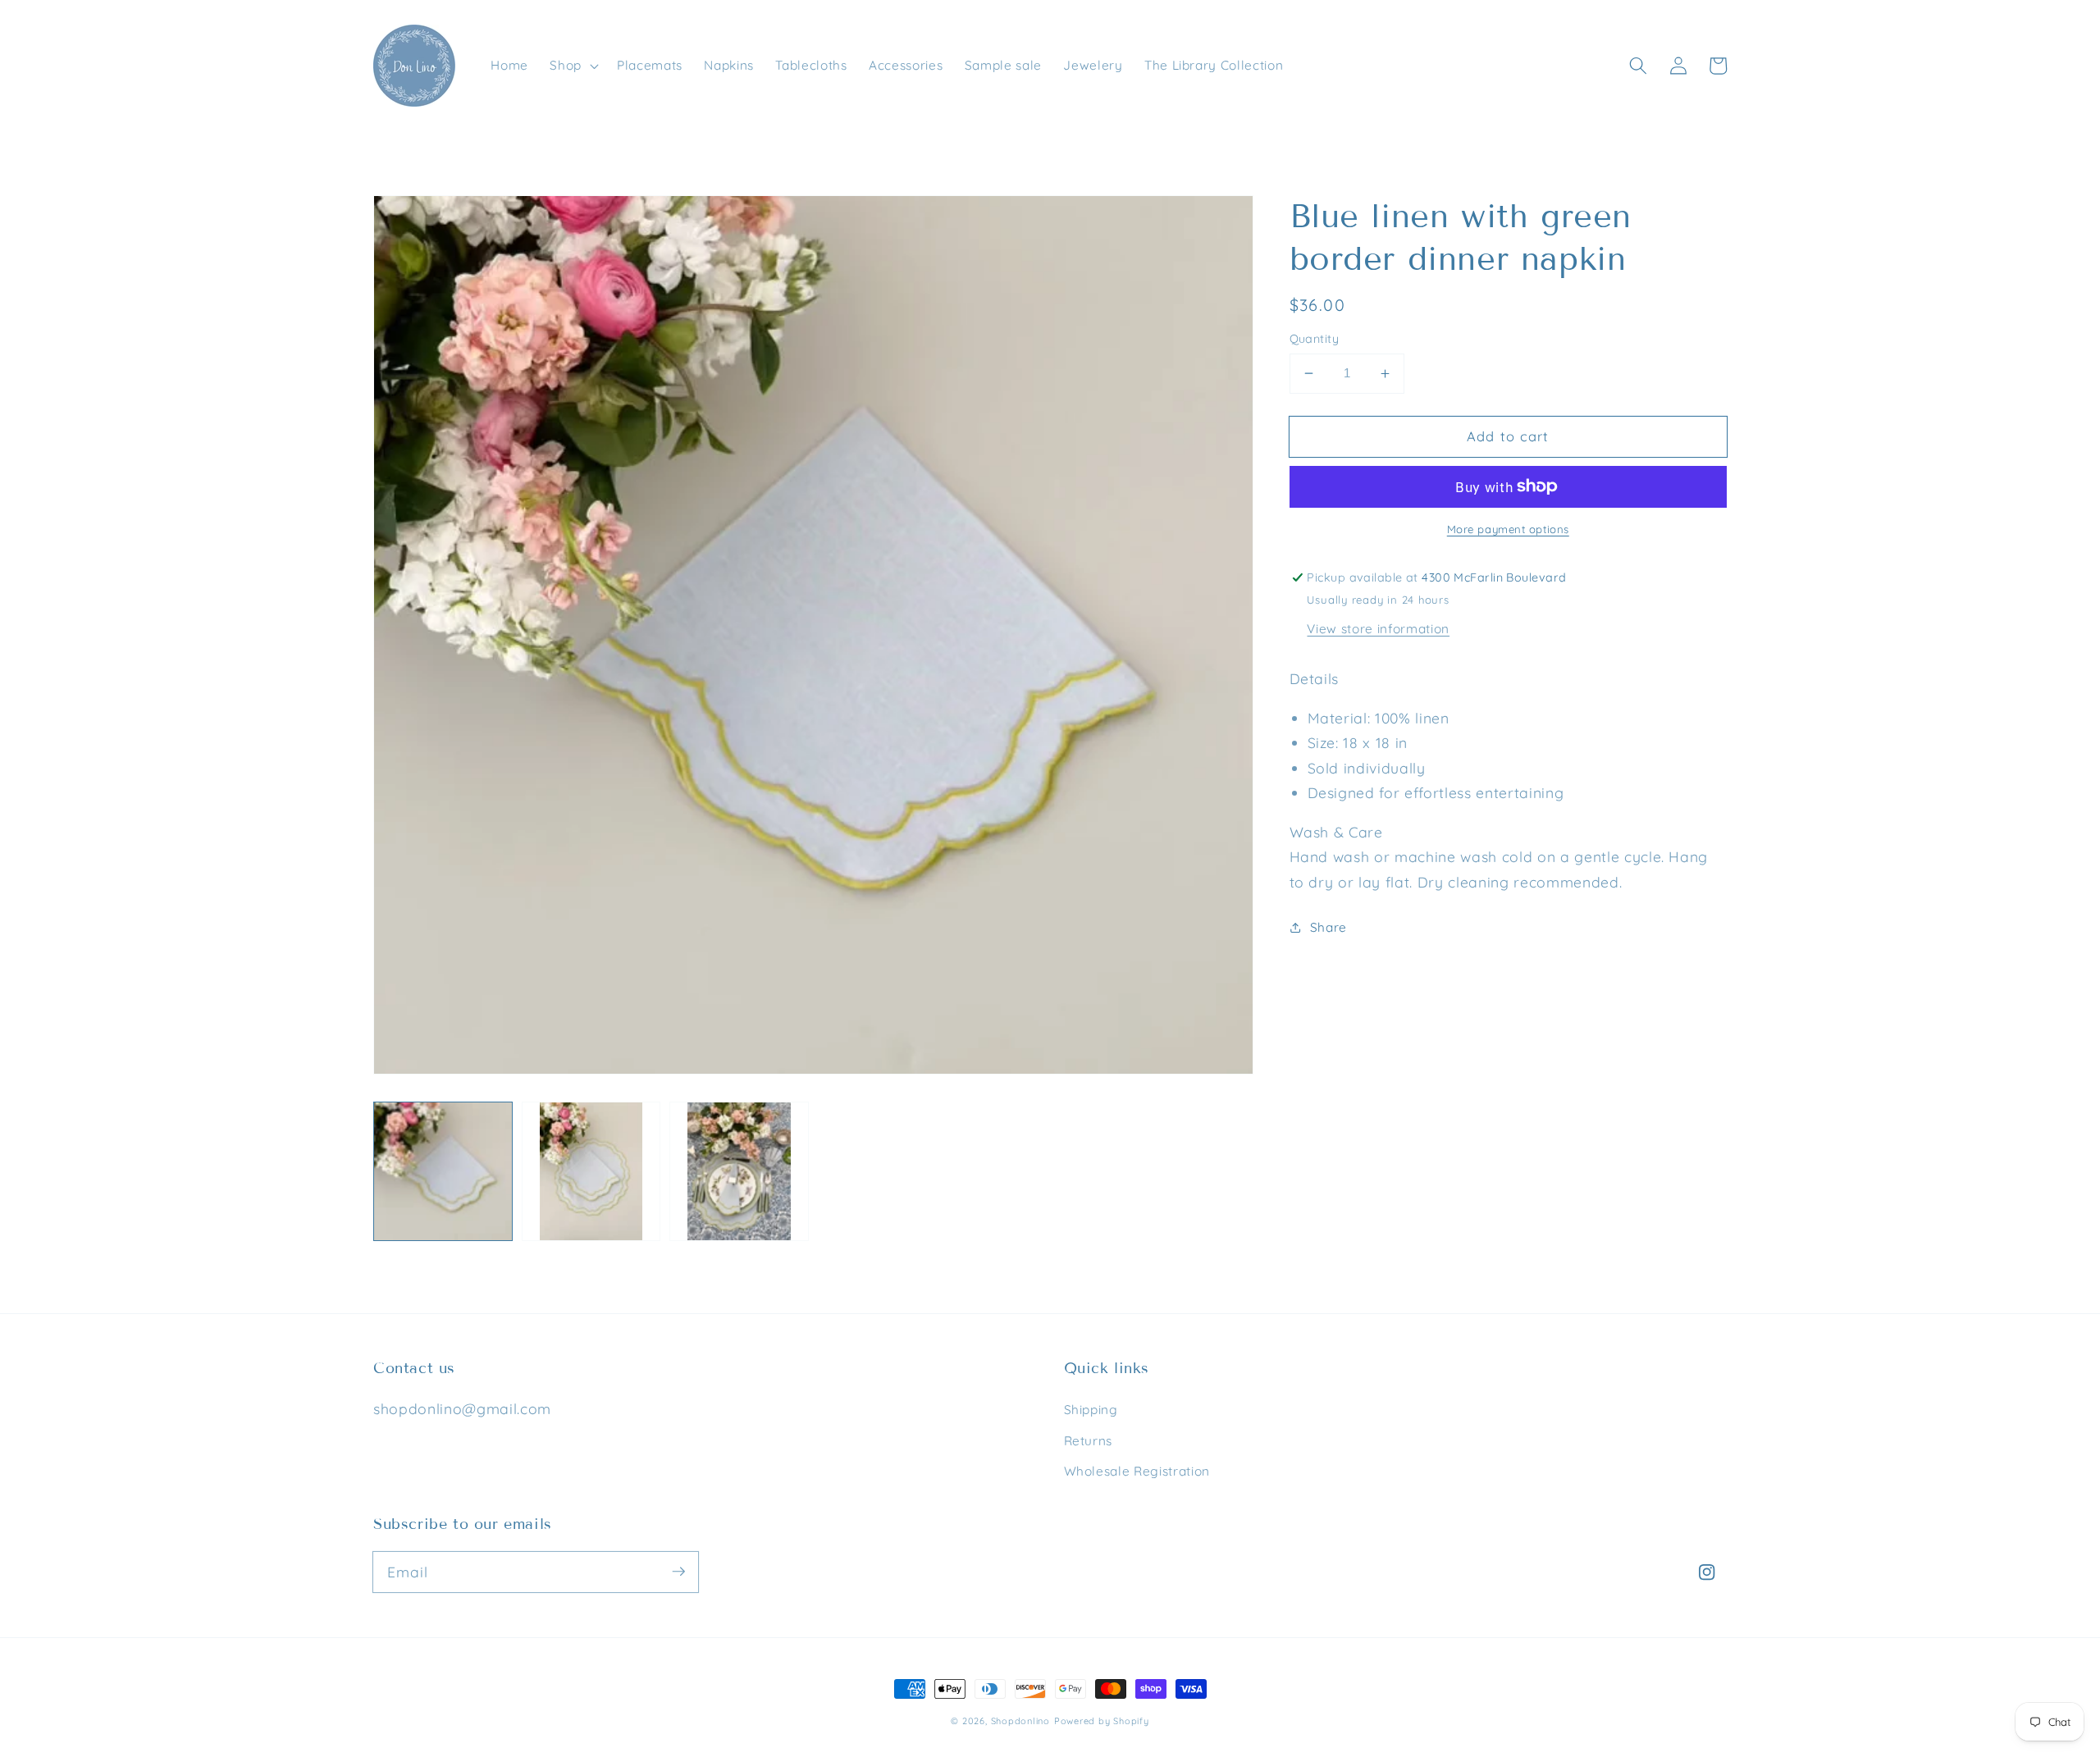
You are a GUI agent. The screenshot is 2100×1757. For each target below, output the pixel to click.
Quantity (1315, 339)
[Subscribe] (678, 1572)
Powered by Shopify (1102, 1721)
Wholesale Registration (1137, 1471)
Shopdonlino (1020, 1721)
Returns (1089, 1441)
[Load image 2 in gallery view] (591, 1171)
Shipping (1091, 1410)
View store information (1378, 629)
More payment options (1508, 529)
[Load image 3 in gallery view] (739, 1171)
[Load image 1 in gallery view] (443, 1171)
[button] (573, 66)
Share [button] (1328, 927)
